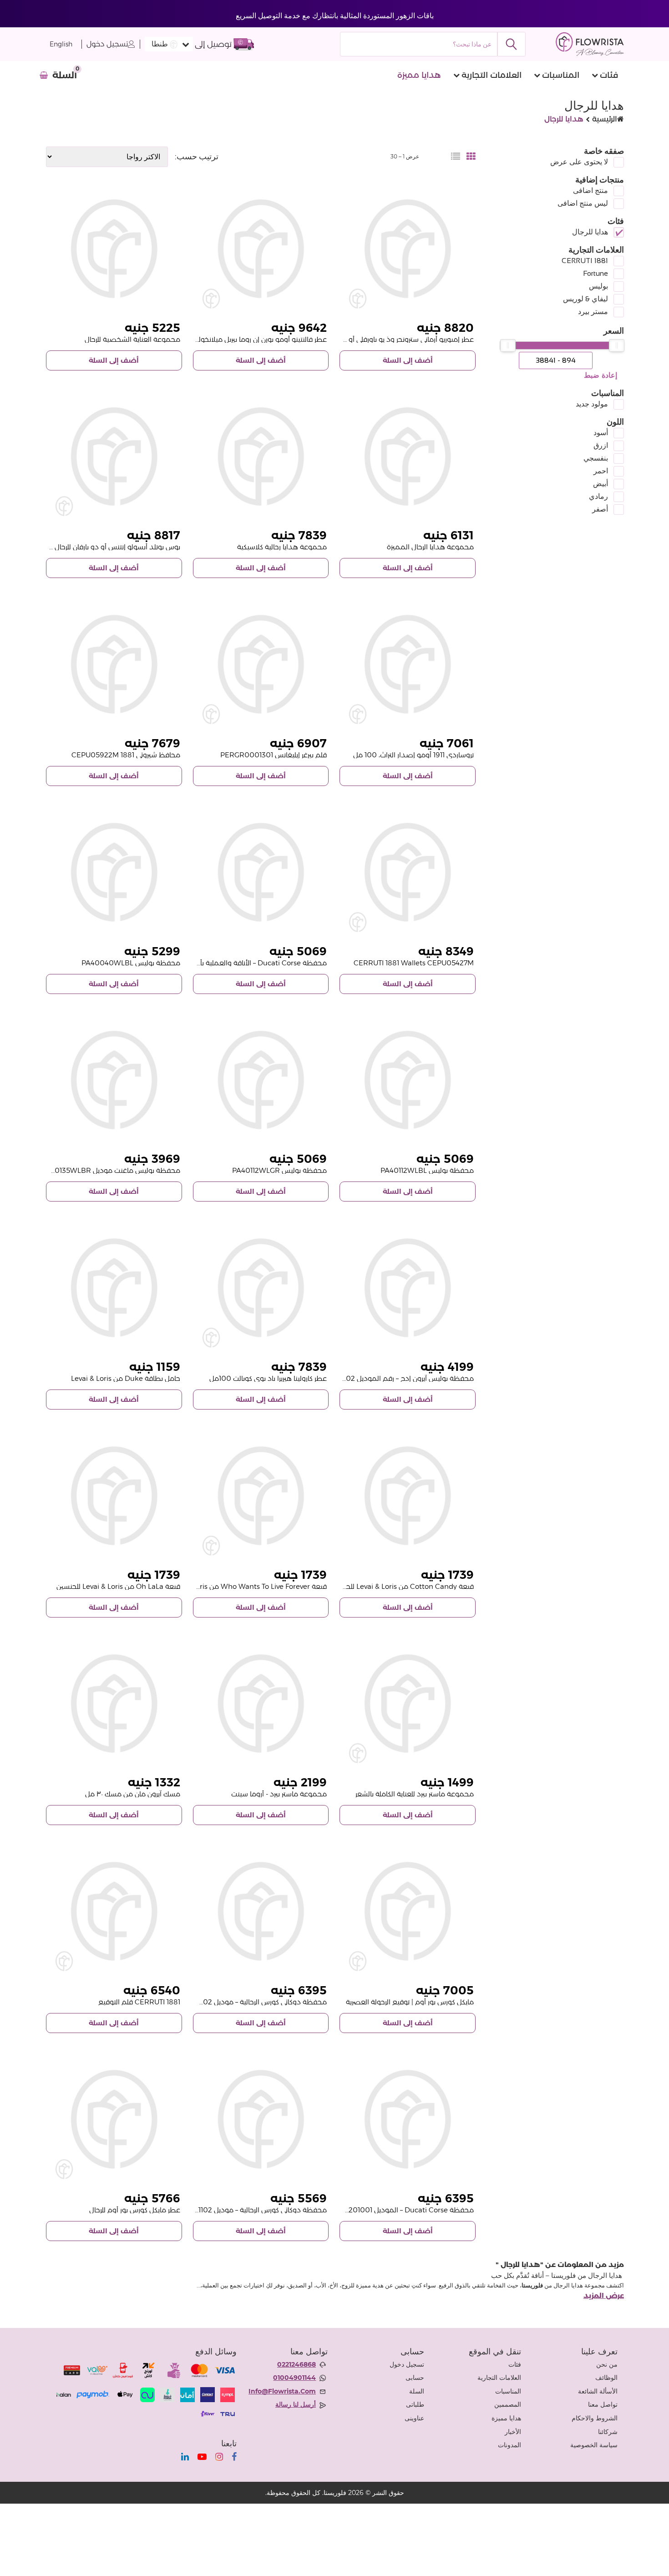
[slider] (617, 345)
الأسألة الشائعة (598, 2391)
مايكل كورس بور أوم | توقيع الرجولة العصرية (410, 2002)
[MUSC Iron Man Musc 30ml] (114, 1704)
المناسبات (561, 75)
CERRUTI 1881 (585, 261)
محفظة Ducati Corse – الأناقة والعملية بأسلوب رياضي (245, 963)
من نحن (607, 2364)
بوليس (598, 286)
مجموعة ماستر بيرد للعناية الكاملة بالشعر (415, 1794)
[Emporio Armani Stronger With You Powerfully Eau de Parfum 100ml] (408, 249)
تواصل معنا (603, 2404)
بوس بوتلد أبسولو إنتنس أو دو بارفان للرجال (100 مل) (103, 547)
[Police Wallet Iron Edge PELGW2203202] (408, 1288)
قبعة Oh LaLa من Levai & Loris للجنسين (118, 1586)
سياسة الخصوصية (594, 2445)
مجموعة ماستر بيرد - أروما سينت (279, 1794)
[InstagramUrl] (219, 2457)
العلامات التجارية (492, 75)
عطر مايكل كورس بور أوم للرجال (135, 2210)
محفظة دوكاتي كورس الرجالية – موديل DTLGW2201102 (243, 2210)
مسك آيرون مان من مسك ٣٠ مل (133, 1794)
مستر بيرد (593, 312)
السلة (417, 2391)
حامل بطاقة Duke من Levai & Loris (126, 1378)
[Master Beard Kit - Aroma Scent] (261, 1704)
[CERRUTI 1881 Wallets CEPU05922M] (114, 664)
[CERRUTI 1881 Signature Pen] (114, 1911)
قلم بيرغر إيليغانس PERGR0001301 (274, 755)
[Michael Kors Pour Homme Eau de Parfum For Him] (114, 2119)
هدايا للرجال (590, 232)
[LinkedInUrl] (185, 2457)
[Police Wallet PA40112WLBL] (408, 1080)
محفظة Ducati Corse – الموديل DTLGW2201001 (397, 2210)
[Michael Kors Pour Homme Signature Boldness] (408, 1911)
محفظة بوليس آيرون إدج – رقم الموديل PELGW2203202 (387, 1378)
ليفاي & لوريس (585, 299)
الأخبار (513, 2432)
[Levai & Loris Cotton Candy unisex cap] (408, 1496)
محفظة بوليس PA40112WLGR (279, 1170)
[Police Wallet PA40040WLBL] (114, 872)
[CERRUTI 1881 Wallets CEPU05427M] (408, 872)
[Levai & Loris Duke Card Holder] (114, 1288)
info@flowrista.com (282, 2391)
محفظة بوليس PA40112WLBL (427, 1170)
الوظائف (606, 2378)
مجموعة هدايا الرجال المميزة (430, 547)
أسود (601, 433)
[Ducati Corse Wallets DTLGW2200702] (261, 872)
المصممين (508, 2404)
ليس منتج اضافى (583, 203)
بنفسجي (596, 458)
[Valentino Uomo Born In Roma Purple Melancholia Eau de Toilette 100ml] (261, 249)
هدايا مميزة (419, 75)
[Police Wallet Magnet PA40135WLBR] (114, 1080)
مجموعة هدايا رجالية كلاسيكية (282, 547)
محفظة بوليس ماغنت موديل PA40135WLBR (111, 1170)
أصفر (600, 509)
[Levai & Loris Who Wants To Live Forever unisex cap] (261, 1496)
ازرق (601, 445)
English (61, 44)
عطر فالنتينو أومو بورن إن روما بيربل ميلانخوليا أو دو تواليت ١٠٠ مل (233, 339)
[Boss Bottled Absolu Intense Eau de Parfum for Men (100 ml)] (114, 457)
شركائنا (608, 2432)
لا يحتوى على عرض (579, 162)
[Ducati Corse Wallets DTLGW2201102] (261, 2119)
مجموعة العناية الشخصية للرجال (132, 339)
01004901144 (294, 2378)
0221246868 (296, 2364)
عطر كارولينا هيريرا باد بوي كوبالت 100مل (268, 1378)
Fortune (596, 273)
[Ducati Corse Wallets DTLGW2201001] (408, 2119)
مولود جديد (592, 404)
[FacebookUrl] (234, 2457)
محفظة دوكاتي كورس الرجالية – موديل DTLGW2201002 (242, 2002)
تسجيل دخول (107, 44)
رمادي (598, 496)
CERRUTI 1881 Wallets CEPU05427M (414, 963)
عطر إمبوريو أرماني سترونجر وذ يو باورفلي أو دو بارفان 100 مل (385, 339)
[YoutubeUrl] (202, 2457)
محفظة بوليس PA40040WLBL (131, 963)
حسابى (415, 2378)
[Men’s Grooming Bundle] (114, 249)
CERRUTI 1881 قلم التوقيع (139, 2002)
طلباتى (415, 2404)
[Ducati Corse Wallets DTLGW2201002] (261, 1911)
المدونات (509, 2445)
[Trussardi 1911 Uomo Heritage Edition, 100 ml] (408, 664)
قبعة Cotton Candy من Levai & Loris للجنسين (402, 1586)
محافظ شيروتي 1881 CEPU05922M (126, 755)
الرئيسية (605, 119)
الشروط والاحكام (595, 2418)
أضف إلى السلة (408, 360)
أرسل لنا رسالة (296, 2404)
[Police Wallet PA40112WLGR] (261, 1080)
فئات (609, 75)
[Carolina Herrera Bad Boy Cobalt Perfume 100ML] (261, 1288)
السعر (614, 331)
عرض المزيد (604, 2296)
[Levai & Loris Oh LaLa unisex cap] (114, 1496)
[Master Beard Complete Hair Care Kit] (408, 1704)
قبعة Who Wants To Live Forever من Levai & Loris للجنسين (234, 1586)
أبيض (601, 484)
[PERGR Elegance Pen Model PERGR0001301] (261, 664)
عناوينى (414, 2418)
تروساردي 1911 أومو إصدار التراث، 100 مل (413, 755)
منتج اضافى (590, 190)
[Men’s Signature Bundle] (408, 457)
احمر (601, 471)
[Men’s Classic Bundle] (261, 457)
